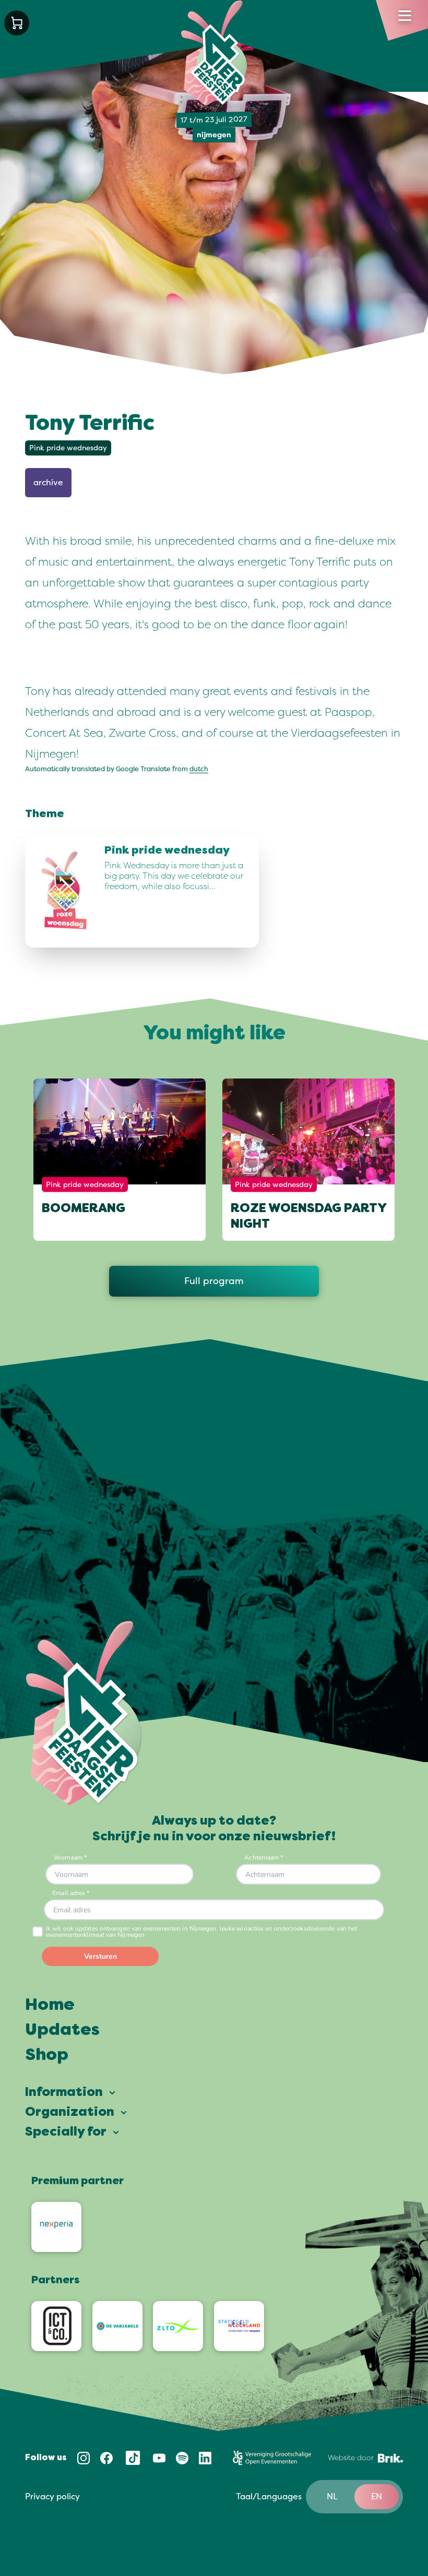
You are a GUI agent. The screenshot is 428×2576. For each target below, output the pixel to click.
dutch (199, 769)
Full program (214, 1281)
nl (332, 2497)
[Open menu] (405, 16)
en (377, 2497)
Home (50, 2006)
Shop (47, 2056)
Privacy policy (52, 2497)
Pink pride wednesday (68, 448)
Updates (62, 2031)
